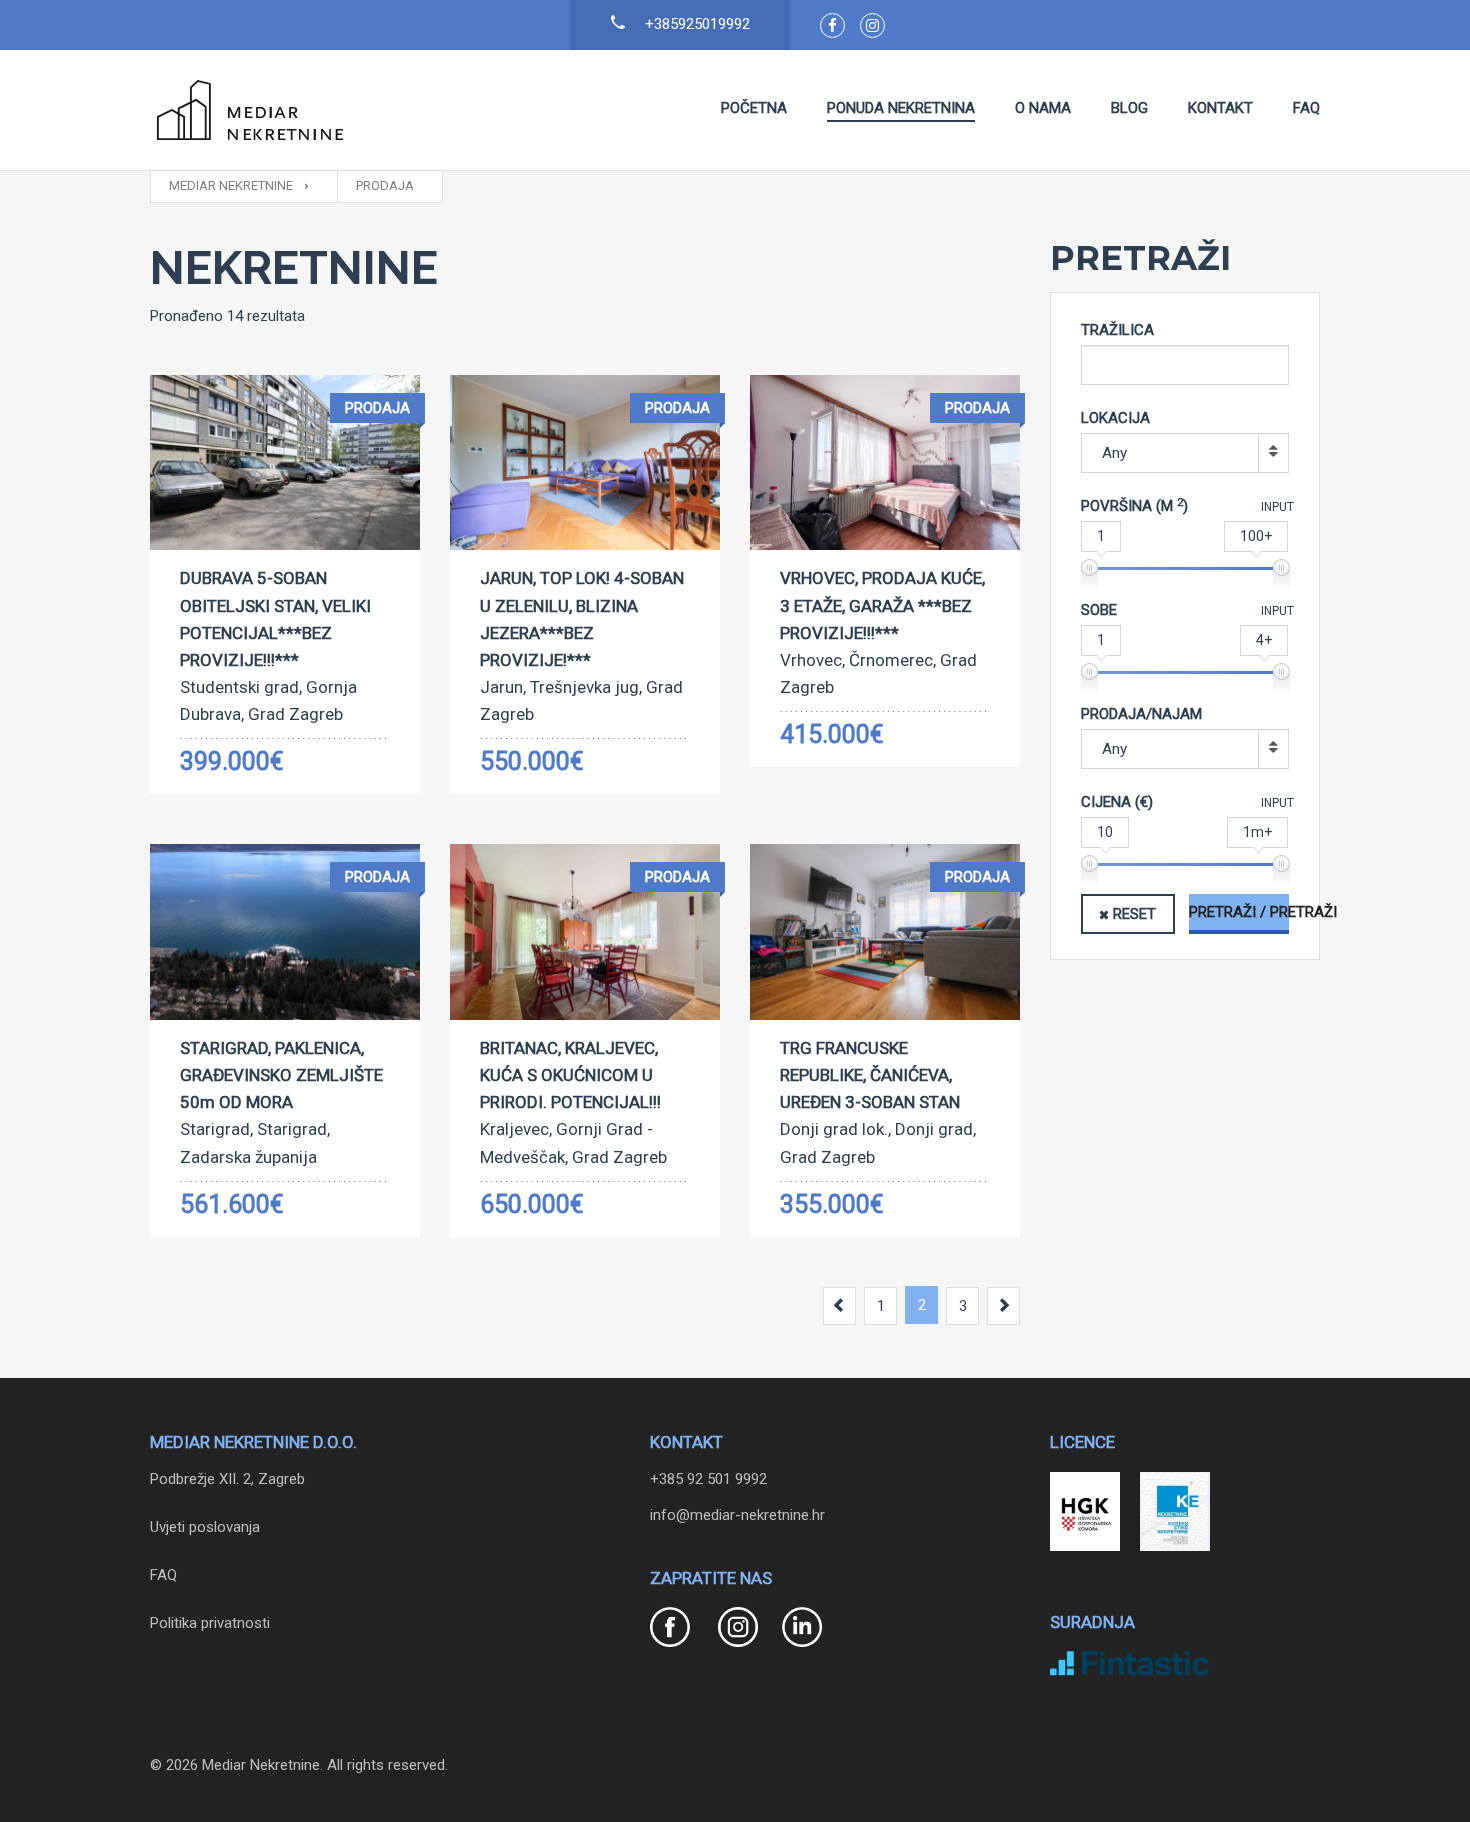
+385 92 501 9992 (708, 1479)
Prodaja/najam (1141, 714)
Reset (1134, 914)
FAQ (1306, 108)
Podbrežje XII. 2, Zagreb (227, 1479)
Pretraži (1279, 912)
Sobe (1099, 610)
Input (1277, 507)
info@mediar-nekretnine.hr (737, 1515)
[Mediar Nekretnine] (250, 110)
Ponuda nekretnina (901, 108)
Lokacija (1115, 418)
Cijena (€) (1117, 802)
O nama (1043, 108)
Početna (754, 108)
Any (1114, 453)
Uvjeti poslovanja (205, 1527)
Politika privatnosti (210, 1623)
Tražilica (1117, 330)
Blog (1129, 108)
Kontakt (1220, 108)
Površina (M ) (1134, 506)
